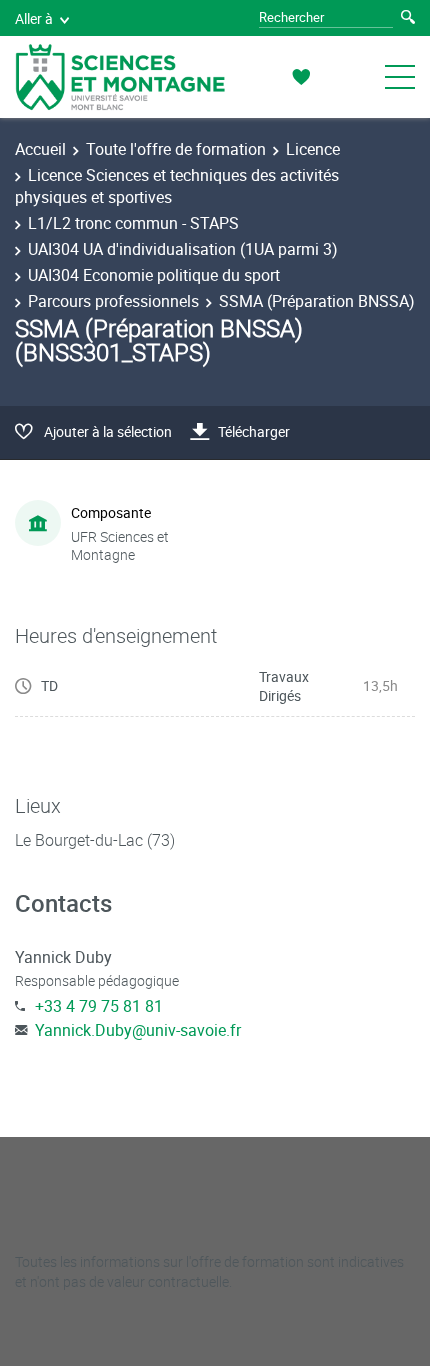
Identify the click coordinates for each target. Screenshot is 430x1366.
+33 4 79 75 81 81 (99, 1006)
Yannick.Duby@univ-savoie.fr (138, 1030)
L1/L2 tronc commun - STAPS (133, 223)
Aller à (34, 18)
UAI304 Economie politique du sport (154, 275)
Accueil (40, 149)
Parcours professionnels (113, 301)
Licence (313, 149)
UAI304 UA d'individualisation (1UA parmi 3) (183, 249)
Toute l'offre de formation (176, 149)
